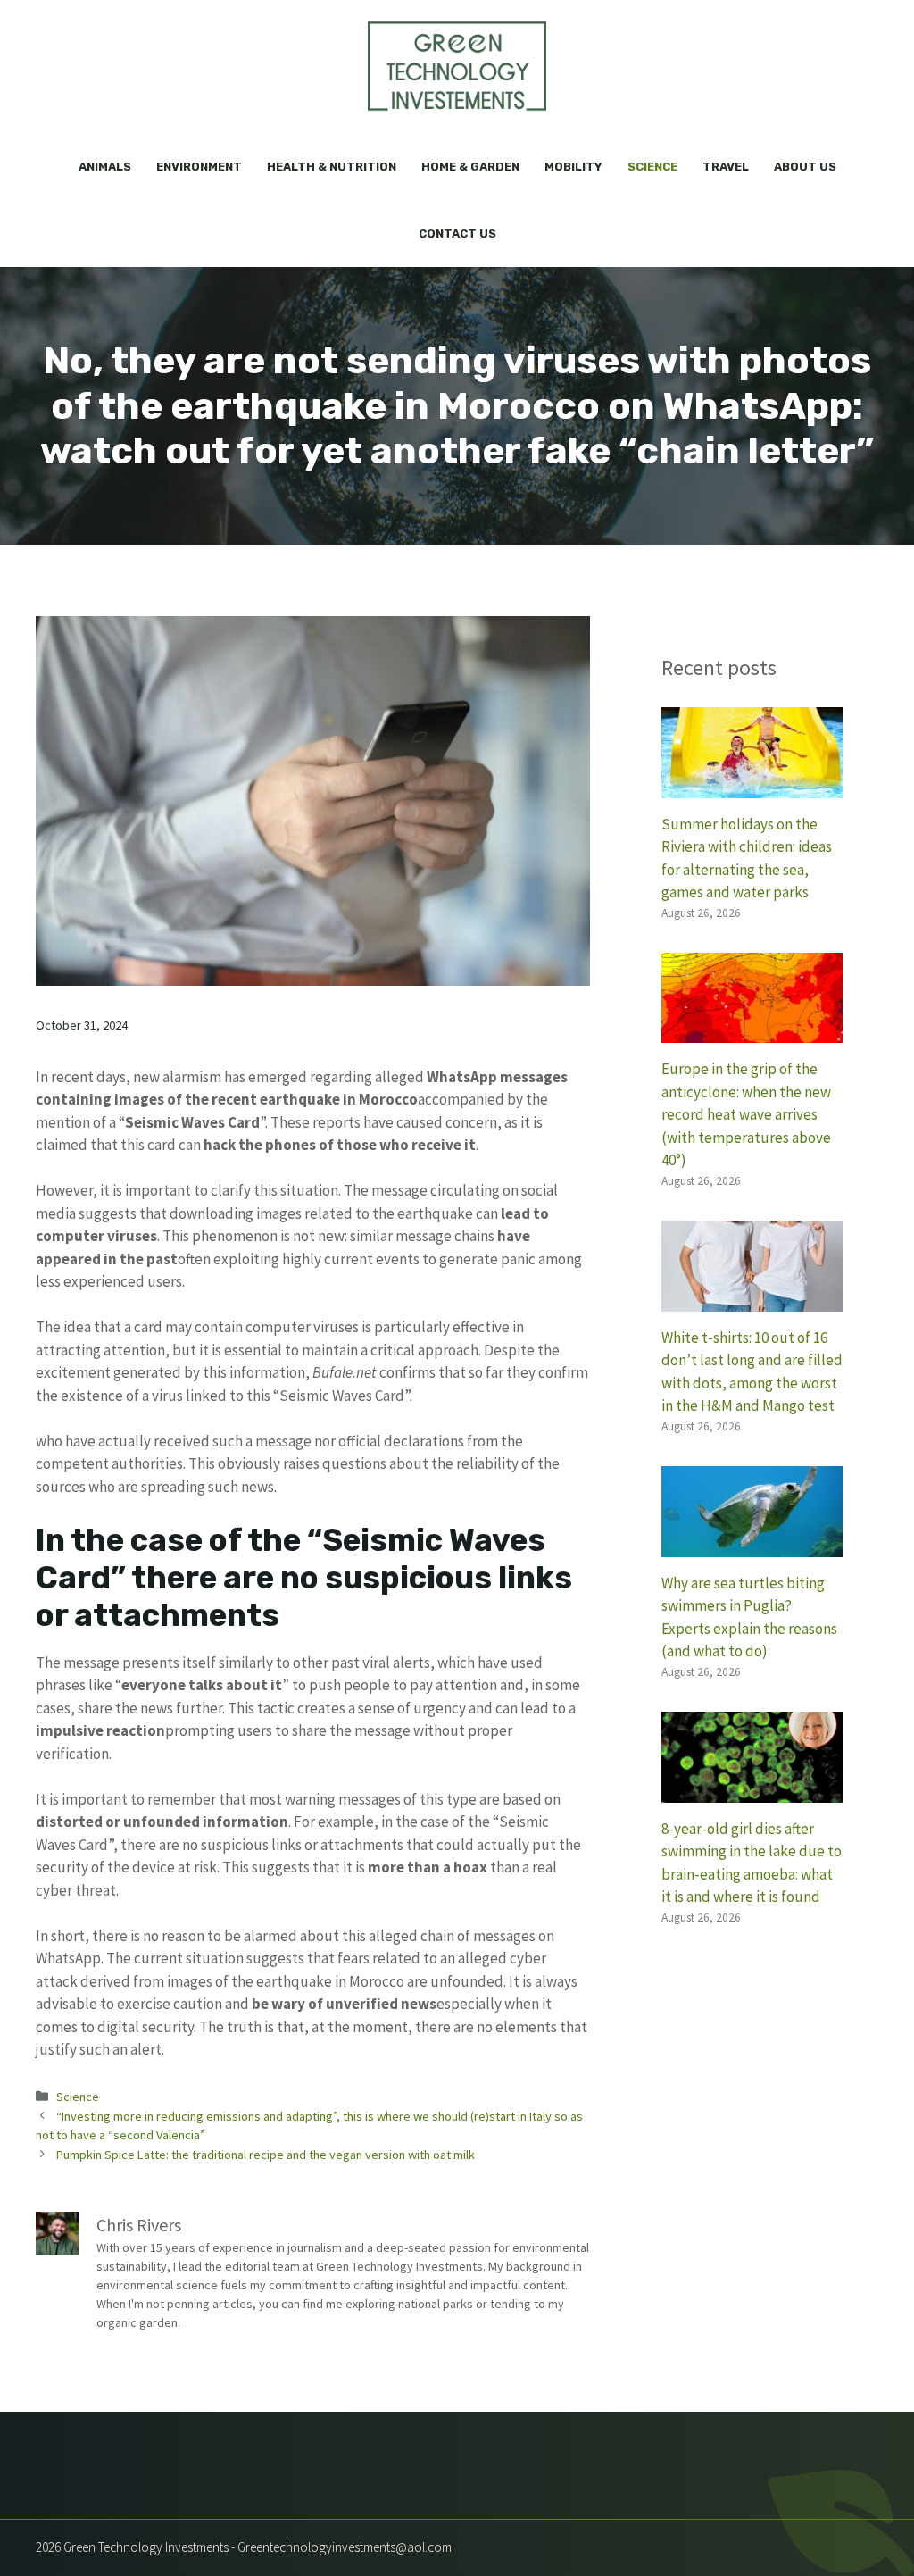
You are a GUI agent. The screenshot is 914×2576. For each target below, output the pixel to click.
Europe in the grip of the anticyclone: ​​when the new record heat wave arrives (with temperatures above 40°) (746, 1114)
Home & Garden (470, 167)
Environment (199, 167)
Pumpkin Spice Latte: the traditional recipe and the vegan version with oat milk (266, 2155)
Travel (726, 167)
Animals (105, 167)
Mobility (573, 167)
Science (652, 167)
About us (805, 167)
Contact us (457, 233)
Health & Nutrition (332, 167)
